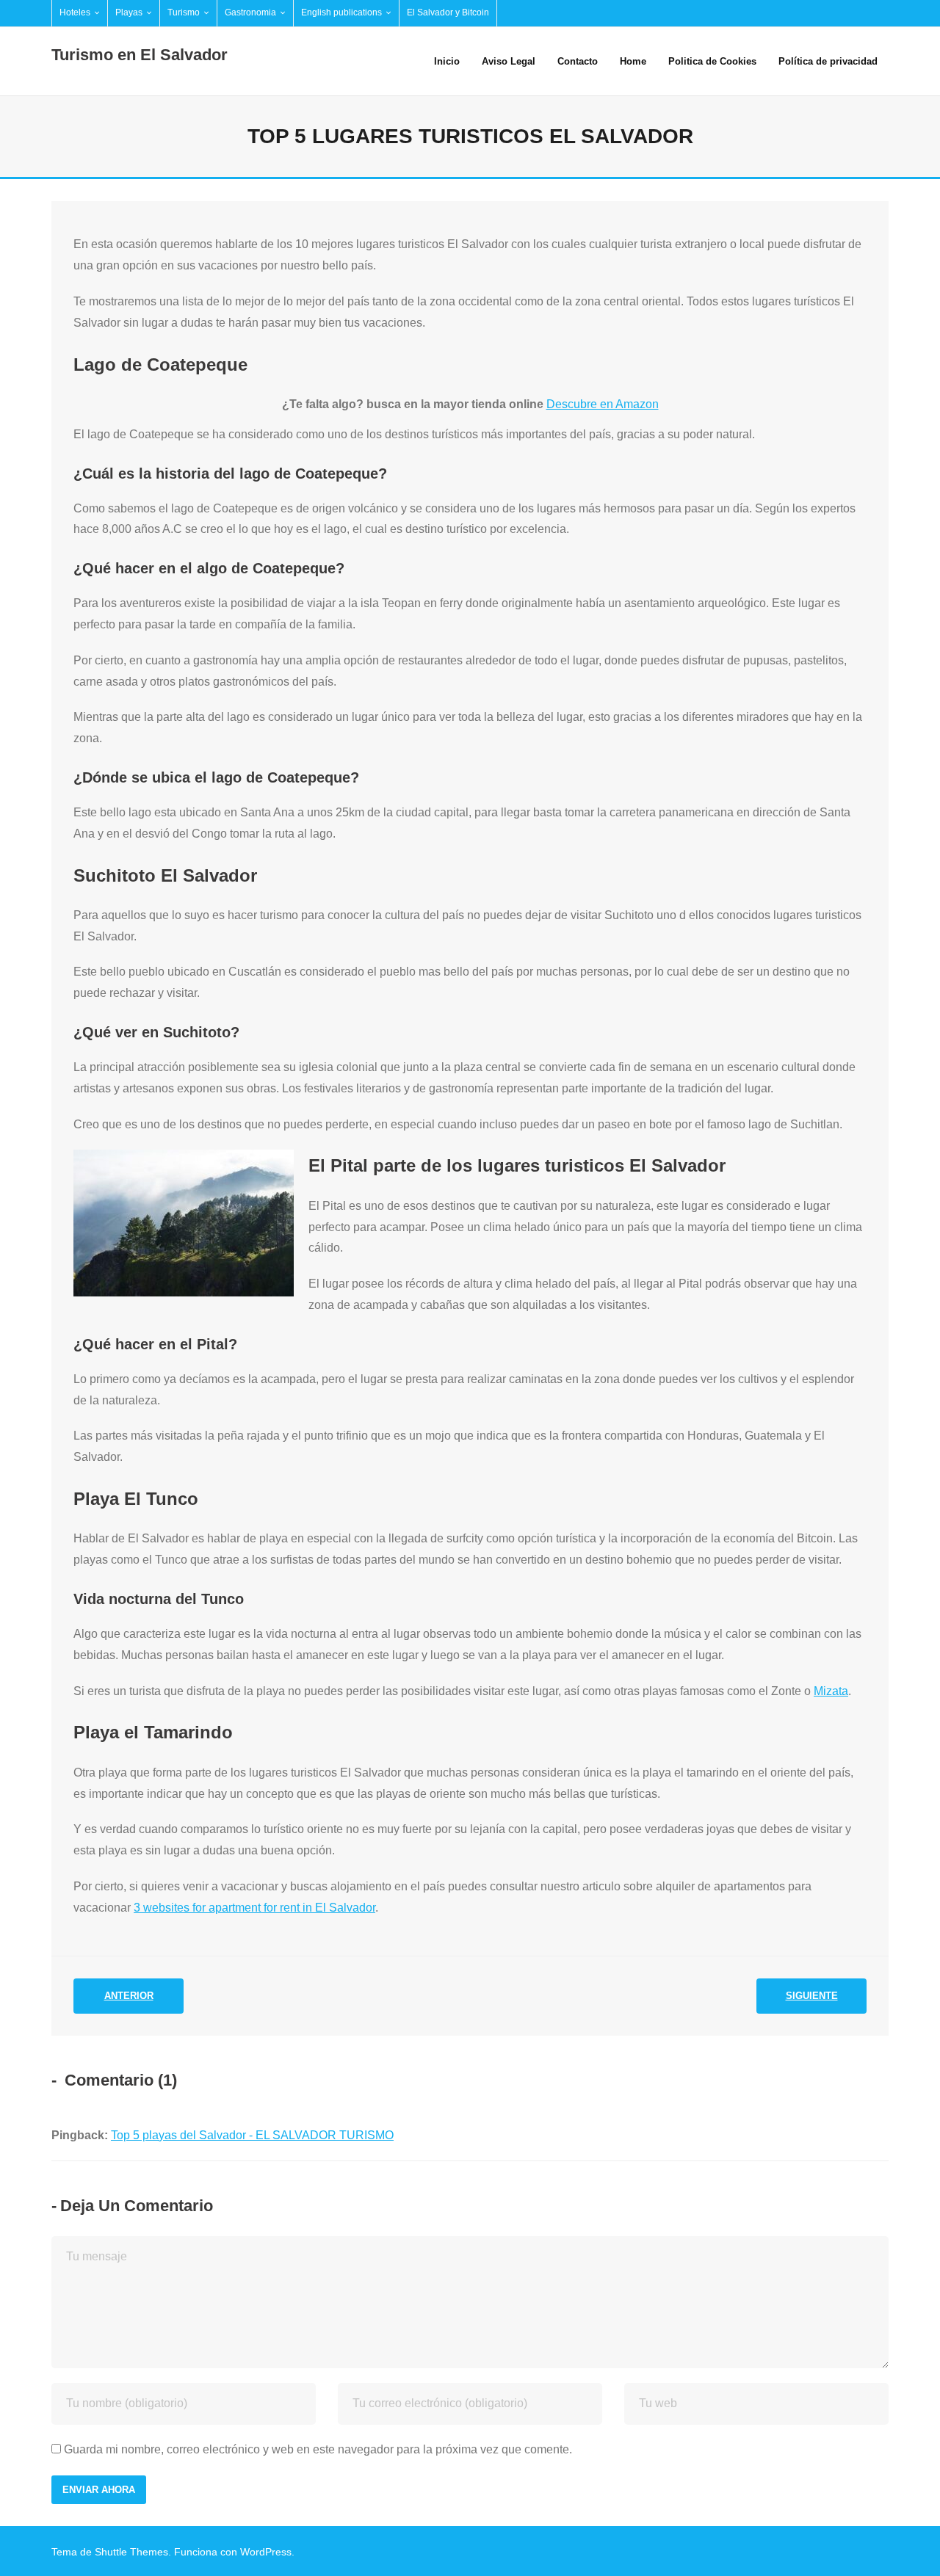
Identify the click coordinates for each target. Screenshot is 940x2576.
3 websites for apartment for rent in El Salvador (254, 1908)
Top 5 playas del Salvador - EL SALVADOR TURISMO (252, 2135)
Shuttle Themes (131, 2552)
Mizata (831, 1691)
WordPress (266, 2552)
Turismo (184, 12)
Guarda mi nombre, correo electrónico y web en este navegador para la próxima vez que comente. (318, 2449)
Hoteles (75, 12)
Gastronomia (250, 12)
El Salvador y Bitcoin (448, 12)
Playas (129, 12)
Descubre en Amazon (603, 404)
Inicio (447, 61)
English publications (341, 12)
